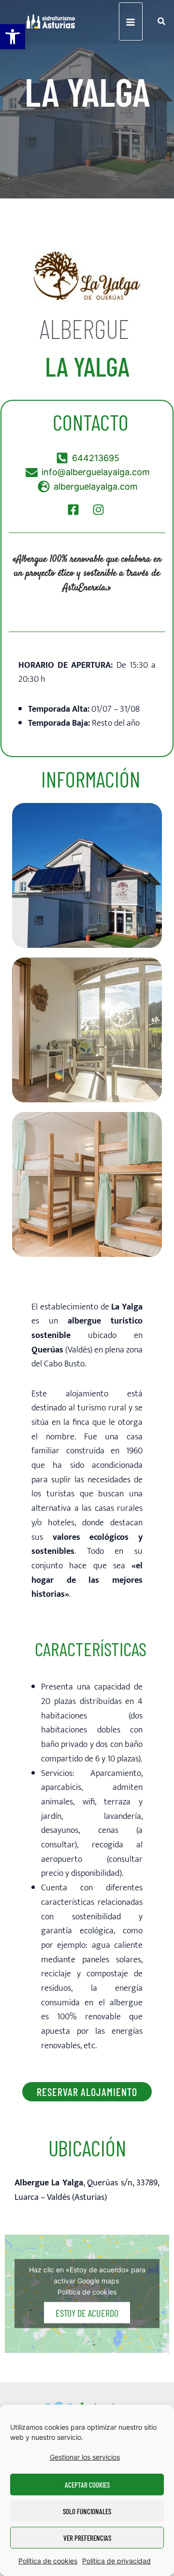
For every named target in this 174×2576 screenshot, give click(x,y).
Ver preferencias (87, 2538)
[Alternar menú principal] (131, 21)
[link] (13, 37)
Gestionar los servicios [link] (85, 2457)
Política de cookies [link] (48, 2561)
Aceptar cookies (87, 2485)
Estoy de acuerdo (87, 2313)
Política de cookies (87, 2292)
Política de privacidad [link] (116, 2561)
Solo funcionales (87, 2511)
